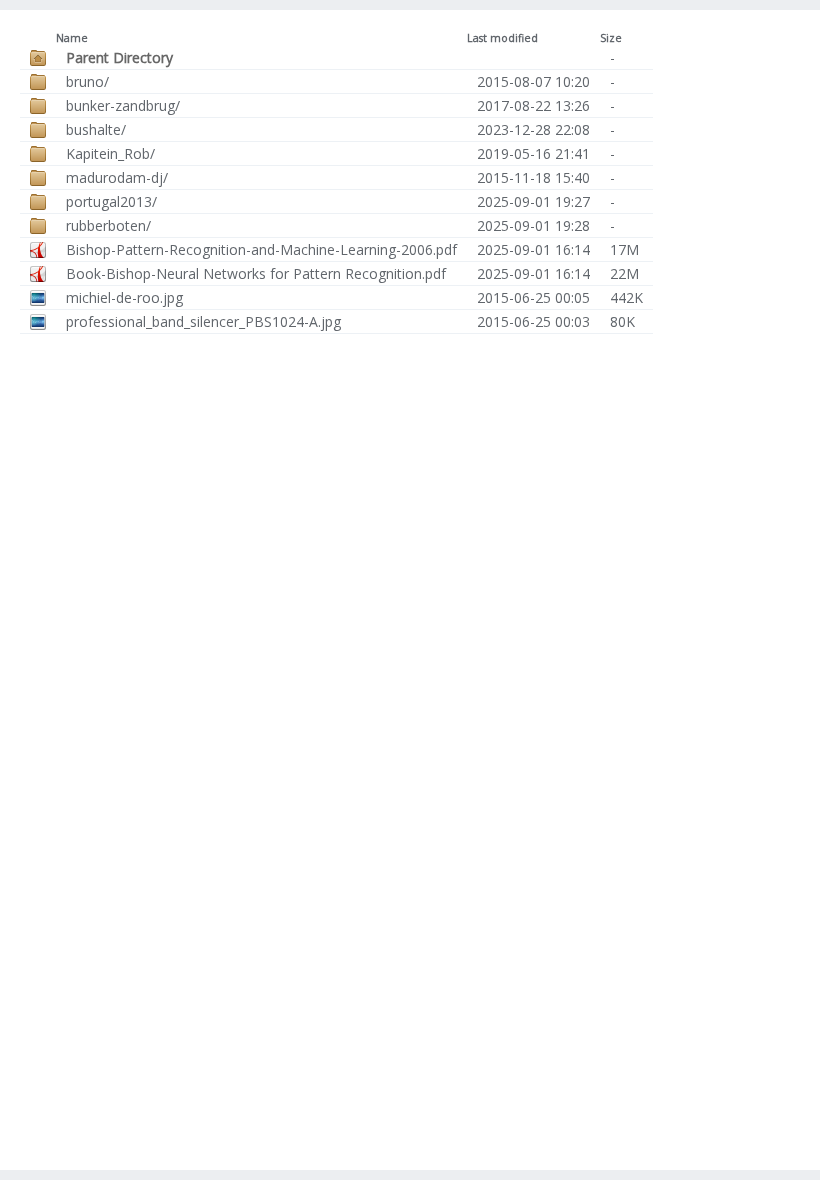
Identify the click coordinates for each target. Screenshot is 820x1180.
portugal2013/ (111, 201)
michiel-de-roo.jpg (124, 297)
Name (72, 38)
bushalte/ (96, 129)
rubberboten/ (108, 225)
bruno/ (87, 81)
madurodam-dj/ (117, 177)
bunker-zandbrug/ (123, 105)
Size (611, 38)
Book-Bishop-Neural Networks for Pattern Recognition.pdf (256, 273)
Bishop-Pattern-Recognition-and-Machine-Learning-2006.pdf (261, 249)
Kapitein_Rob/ (110, 153)
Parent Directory (119, 57)
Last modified (502, 38)
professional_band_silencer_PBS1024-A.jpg (203, 321)
